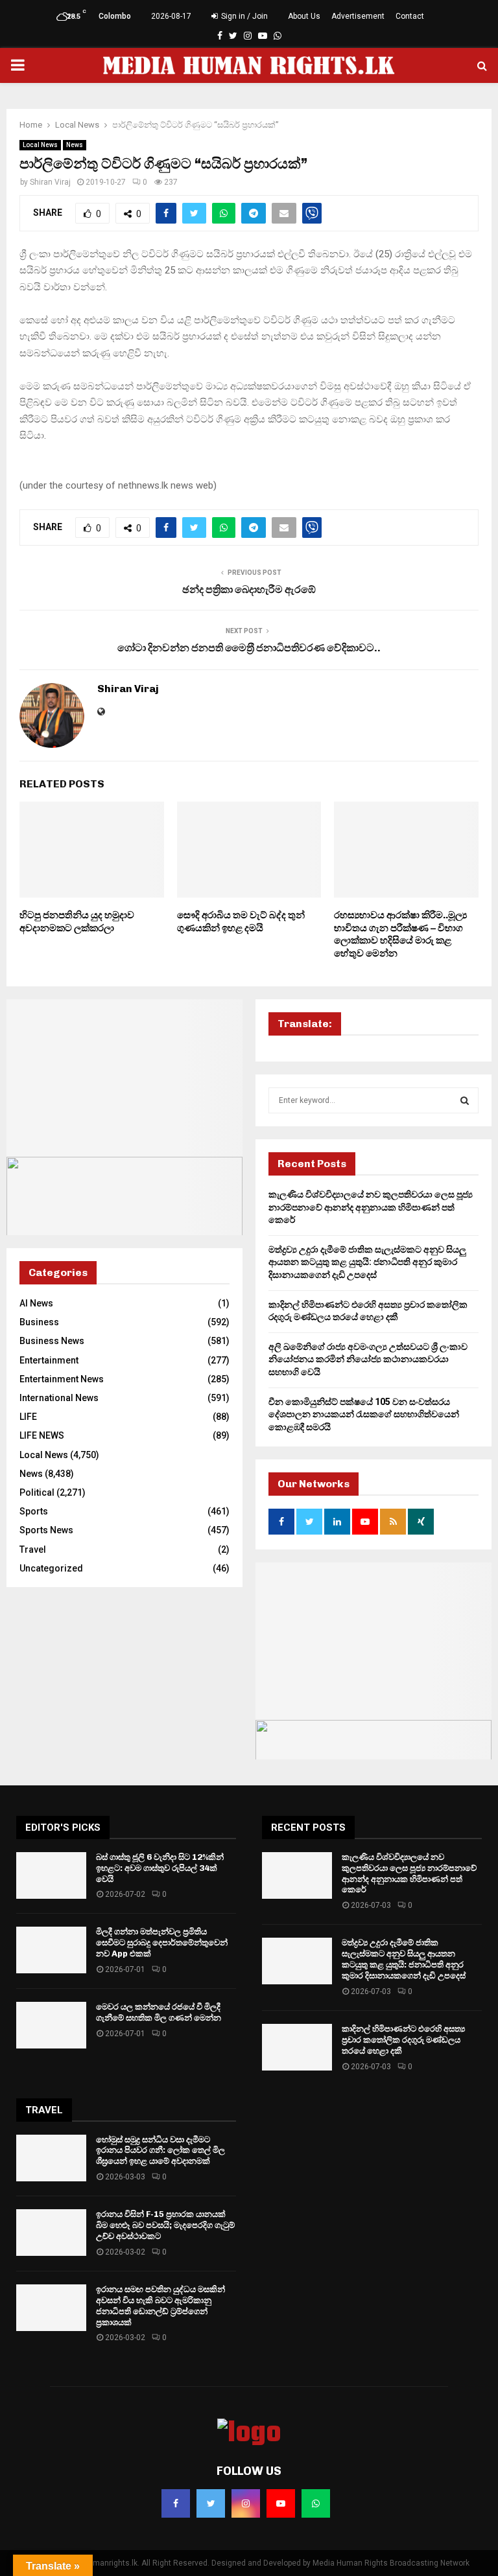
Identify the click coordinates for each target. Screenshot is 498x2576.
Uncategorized (51, 1568)
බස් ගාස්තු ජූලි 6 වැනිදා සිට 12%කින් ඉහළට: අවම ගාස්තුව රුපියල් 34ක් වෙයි (160, 1868)
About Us (304, 16)
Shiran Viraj (50, 182)
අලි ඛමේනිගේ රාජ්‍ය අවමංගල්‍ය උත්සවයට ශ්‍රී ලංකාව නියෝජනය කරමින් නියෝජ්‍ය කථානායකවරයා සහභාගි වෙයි (368, 1359)
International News (59, 1398)
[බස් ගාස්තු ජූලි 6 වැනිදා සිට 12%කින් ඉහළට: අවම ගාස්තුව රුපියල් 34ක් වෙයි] (51, 1875)
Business (39, 1322)
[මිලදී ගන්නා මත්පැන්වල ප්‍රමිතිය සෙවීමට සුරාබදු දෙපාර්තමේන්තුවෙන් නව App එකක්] (51, 1950)
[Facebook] (176, 2503)
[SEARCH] (465, 1100)
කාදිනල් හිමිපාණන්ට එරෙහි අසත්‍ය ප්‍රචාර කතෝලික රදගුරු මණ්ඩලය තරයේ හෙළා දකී (403, 2040)
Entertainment (49, 1360)
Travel (33, 1549)
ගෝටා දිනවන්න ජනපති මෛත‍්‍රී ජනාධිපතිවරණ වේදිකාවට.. (249, 648)
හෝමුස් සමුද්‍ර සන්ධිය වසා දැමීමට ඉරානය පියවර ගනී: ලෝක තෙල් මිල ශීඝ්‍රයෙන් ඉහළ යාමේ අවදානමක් (160, 2151)
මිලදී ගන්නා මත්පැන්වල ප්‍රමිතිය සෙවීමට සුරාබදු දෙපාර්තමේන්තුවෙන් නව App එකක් (162, 1943)
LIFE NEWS (42, 1435)
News (75, 145)
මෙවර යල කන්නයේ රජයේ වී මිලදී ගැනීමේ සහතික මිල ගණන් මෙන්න (159, 2012)
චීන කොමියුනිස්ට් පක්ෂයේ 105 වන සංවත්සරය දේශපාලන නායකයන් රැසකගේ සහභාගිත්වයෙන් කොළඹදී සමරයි (364, 1414)
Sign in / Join (243, 16)
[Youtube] (281, 2503)
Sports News (46, 1530)
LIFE (28, 1417)
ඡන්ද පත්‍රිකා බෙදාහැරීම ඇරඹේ (249, 589)
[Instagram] (246, 2503)
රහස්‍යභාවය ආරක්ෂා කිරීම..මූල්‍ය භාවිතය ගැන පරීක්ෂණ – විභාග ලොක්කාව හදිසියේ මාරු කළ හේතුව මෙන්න (400, 934)
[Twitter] (211, 2503)
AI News (36, 1303)
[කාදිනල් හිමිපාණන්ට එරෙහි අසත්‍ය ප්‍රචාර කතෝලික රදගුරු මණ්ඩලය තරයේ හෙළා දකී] (297, 2047)
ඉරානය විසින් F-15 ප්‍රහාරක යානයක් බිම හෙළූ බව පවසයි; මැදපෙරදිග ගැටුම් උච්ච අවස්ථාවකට (165, 2225)
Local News (40, 145)
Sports (34, 1511)
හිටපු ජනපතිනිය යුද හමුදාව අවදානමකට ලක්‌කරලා (77, 922)
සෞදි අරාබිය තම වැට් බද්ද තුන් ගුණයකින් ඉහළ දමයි (241, 922)
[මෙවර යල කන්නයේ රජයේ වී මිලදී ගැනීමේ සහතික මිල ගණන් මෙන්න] (51, 2025)
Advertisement (358, 16)
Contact (410, 16)
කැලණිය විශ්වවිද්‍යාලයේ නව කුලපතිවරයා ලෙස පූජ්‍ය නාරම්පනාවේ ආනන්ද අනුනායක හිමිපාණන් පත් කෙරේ (371, 1207)
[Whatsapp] (316, 2503)
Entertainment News (62, 1379)
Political (37, 1492)
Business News (52, 1341)
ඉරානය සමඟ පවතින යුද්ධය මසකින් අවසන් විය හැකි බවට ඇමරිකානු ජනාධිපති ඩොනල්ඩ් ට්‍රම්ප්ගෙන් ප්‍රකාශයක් (160, 2306)
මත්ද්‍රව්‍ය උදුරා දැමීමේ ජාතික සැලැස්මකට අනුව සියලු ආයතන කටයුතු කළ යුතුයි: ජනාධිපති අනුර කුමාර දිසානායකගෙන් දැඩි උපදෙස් (367, 1262)
